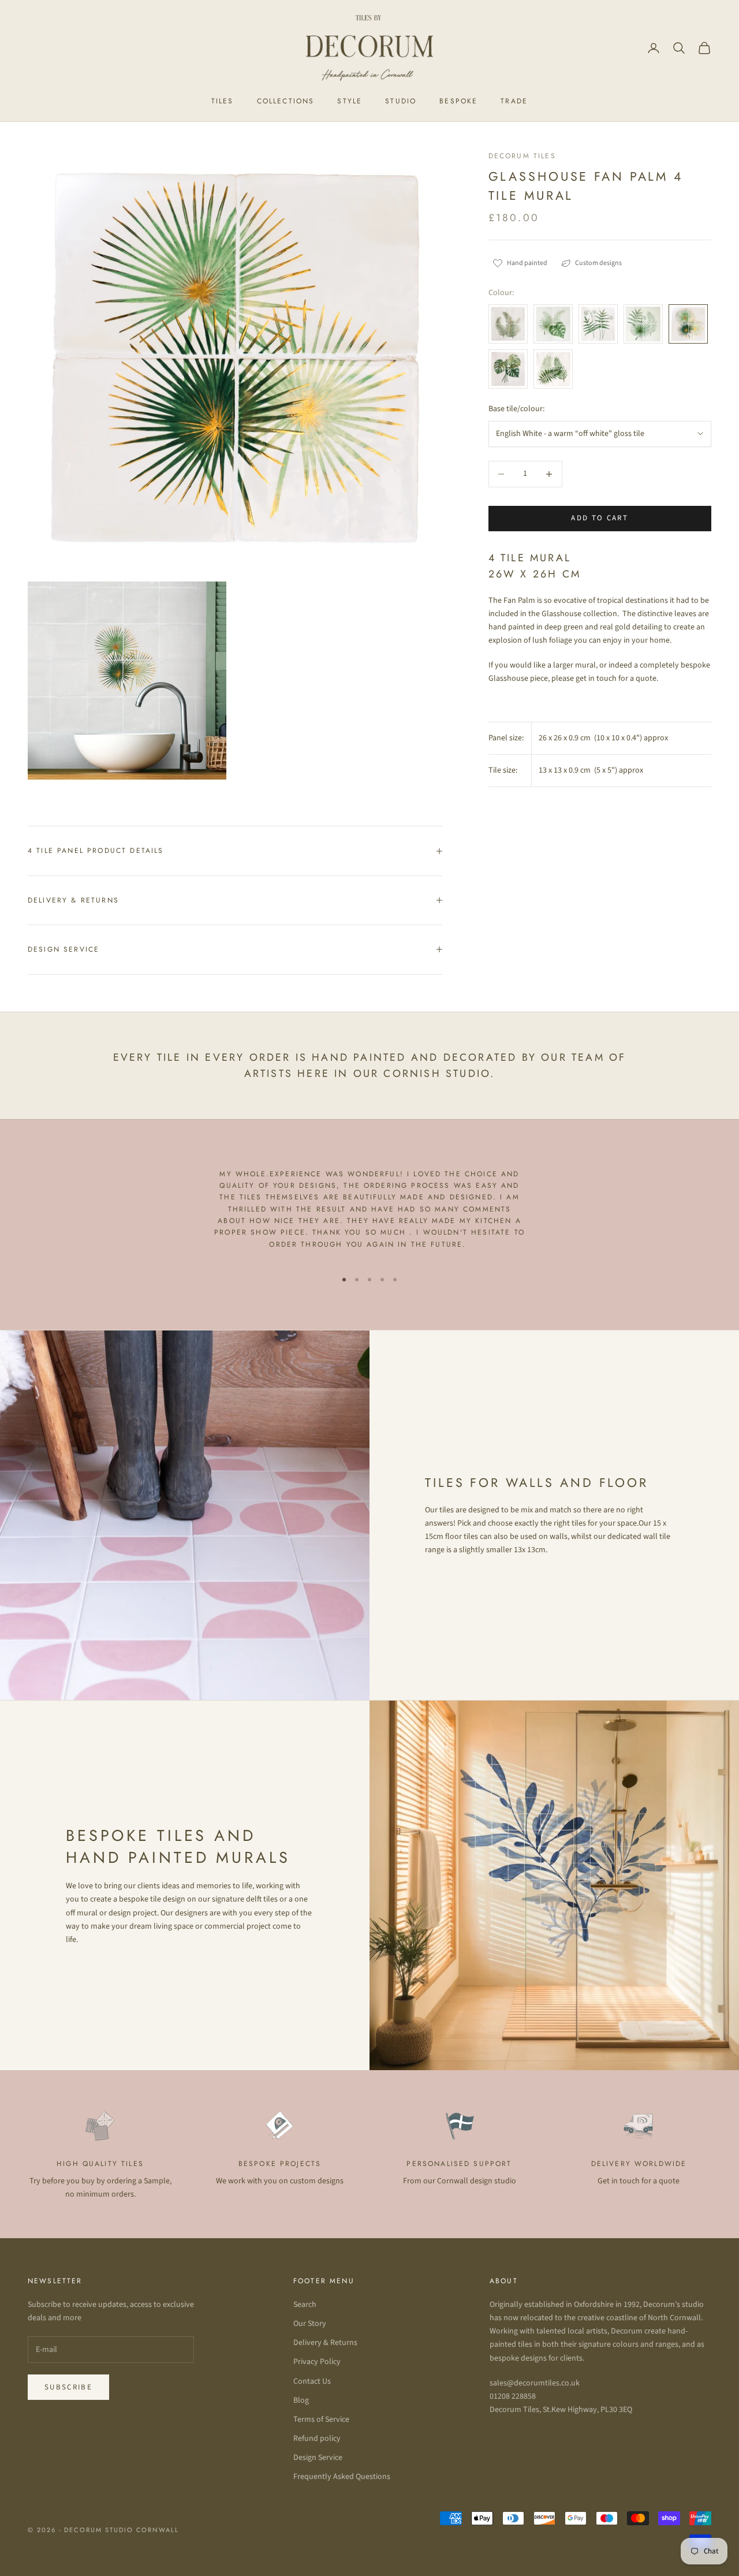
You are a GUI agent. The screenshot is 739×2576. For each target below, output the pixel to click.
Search (305, 2305)
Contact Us (312, 2381)
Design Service (318, 2458)
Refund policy (317, 2439)
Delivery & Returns (325, 2343)
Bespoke (458, 101)
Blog (301, 2400)
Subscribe (68, 2387)
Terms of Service (321, 2420)
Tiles (223, 101)
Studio (401, 101)
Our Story (310, 2324)
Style (350, 101)
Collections (286, 101)
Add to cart (600, 518)
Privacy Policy (317, 2362)
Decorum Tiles (522, 156)
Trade (514, 101)
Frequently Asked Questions (342, 2477)
